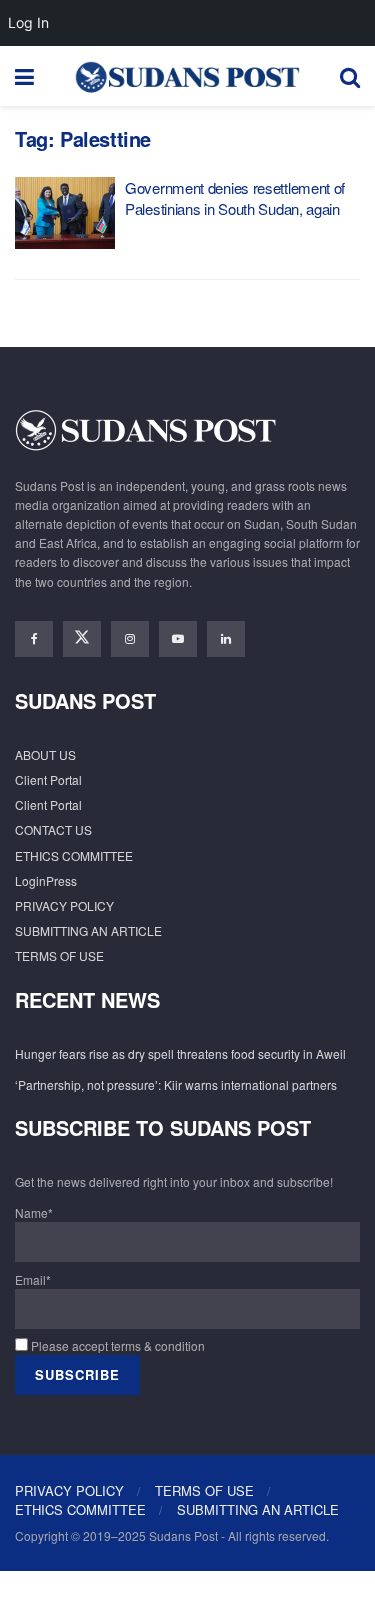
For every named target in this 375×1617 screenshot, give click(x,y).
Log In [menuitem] (28, 22)
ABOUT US (45, 754)
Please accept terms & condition (116, 1345)
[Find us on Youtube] (178, 639)
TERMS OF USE (59, 955)
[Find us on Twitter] (82, 639)
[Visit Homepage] (187, 76)
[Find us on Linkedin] (226, 639)
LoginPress (46, 880)
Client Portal (48, 779)
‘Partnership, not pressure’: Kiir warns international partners (176, 1084)
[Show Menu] (24, 76)
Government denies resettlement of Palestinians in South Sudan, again (235, 198)
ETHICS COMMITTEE (74, 855)
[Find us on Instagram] (130, 639)
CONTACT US (53, 829)
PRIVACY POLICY (64, 905)
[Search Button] (350, 76)
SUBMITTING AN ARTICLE (88, 930)
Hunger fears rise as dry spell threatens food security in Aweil (180, 1053)
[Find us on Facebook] (34, 639)
